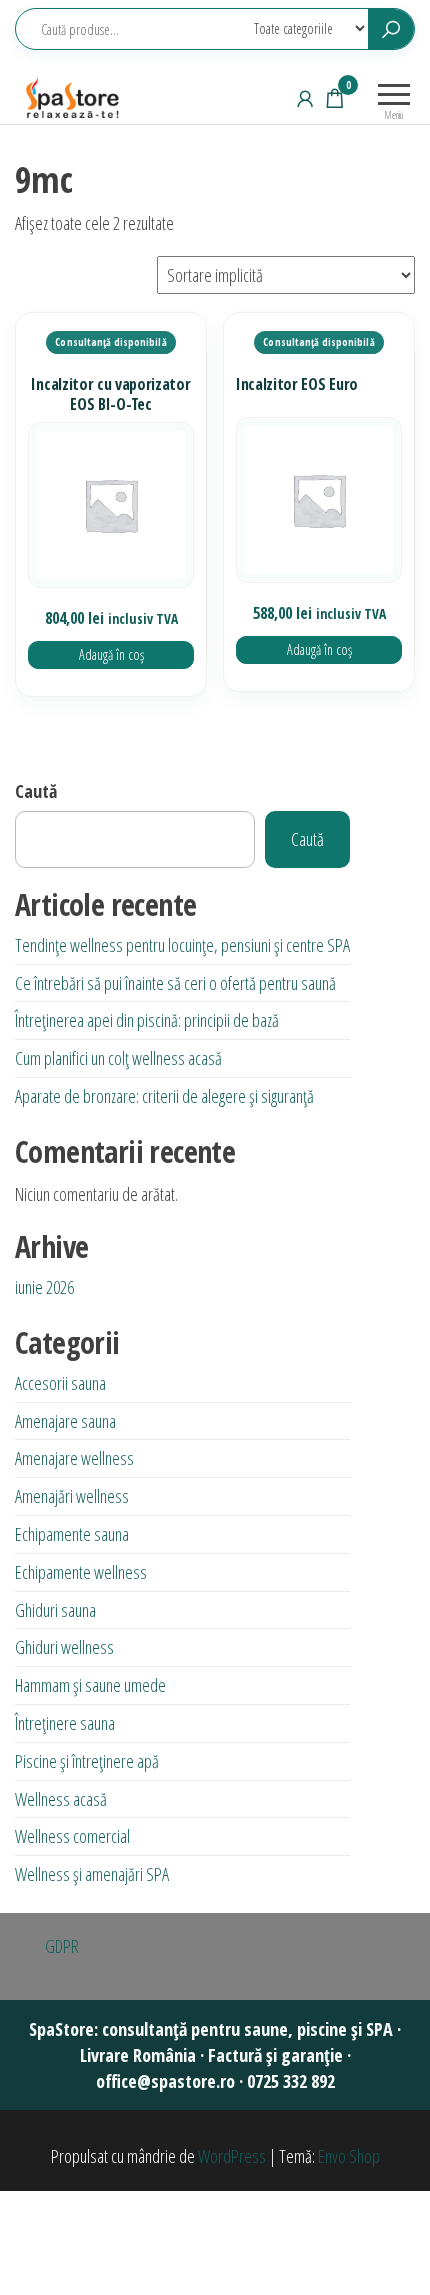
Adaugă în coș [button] (111, 654)
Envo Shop (349, 2156)
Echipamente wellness (81, 1572)
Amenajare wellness (74, 1458)
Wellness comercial (72, 1836)
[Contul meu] (305, 98)
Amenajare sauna (65, 1421)
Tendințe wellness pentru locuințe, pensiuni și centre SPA (182, 945)
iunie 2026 (44, 1287)
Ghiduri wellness (64, 1647)
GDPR (62, 1946)
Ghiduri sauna (55, 1610)
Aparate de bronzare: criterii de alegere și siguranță (164, 1096)
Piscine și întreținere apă (87, 1761)
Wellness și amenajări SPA (92, 1874)
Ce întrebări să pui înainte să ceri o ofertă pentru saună (175, 983)
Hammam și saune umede (90, 1685)
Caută (36, 791)
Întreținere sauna (65, 1723)
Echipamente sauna (72, 1534)
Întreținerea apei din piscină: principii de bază (147, 1020)
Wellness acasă (61, 1799)
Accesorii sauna (60, 1383)
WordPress (232, 2156)
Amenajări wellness (72, 1496)
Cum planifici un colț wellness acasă (118, 1058)
